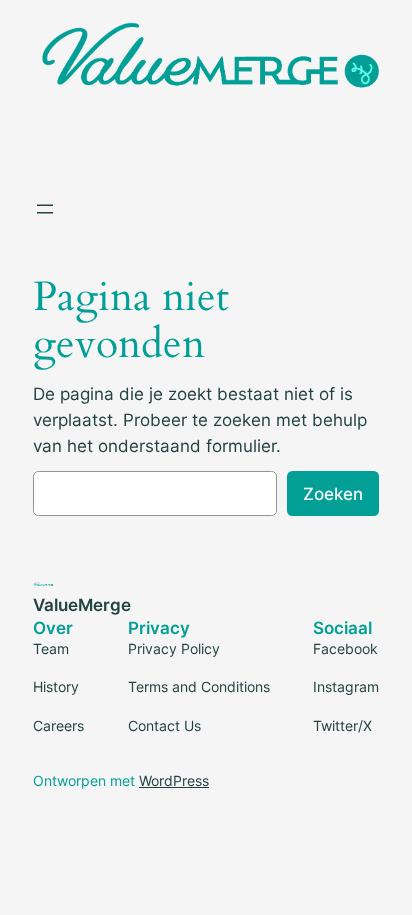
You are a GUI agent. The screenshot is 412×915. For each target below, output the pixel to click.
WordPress (174, 780)
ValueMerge (82, 605)
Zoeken (333, 494)
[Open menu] (45, 209)
